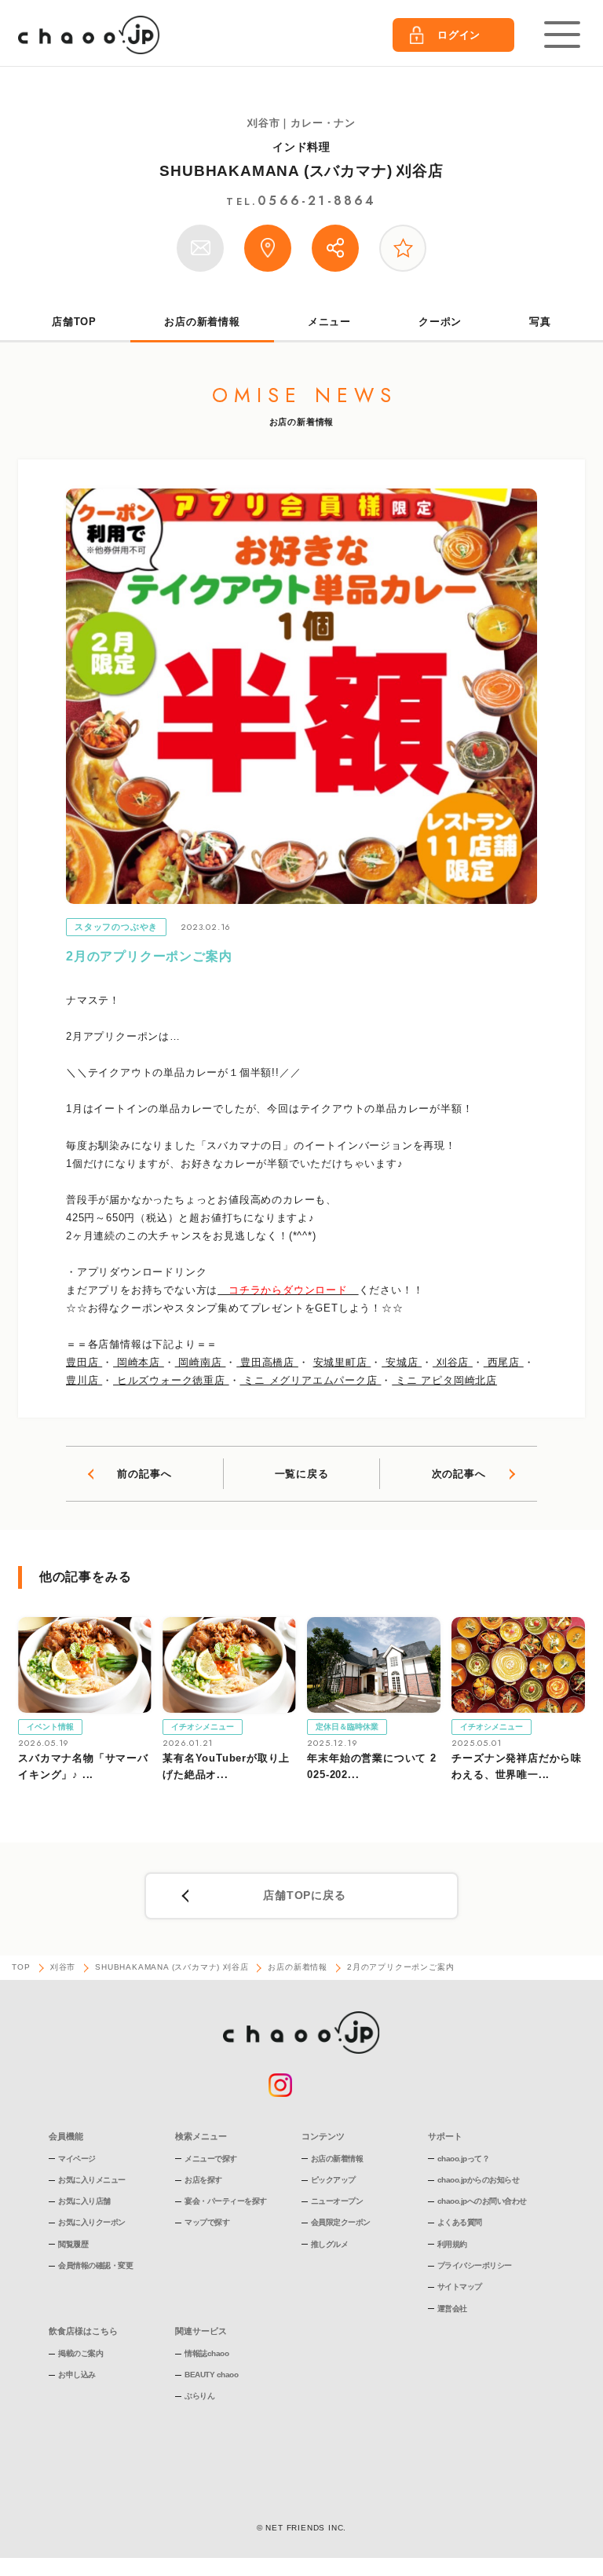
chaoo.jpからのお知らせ (479, 2180)
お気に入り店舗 (84, 2201)
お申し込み (77, 2375)
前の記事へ (144, 1474)
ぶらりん (199, 2396)
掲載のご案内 (80, 2353)
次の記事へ (459, 1474)
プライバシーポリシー (475, 2265)
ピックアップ (333, 2180)
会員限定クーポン (341, 2222)
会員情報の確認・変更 (95, 2265)
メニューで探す (211, 2159)
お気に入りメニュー (92, 2180)
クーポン (440, 322)
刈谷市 (63, 1967)
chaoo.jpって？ (464, 2159)
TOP (21, 1967)
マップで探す (207, 2222)
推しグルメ (330, 2244)
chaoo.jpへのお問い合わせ (482, 2201)
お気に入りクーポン (92, 2222)
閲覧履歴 (73, 2244)
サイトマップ (460, 2287)
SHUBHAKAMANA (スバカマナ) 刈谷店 (301, 171)
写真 (540, 322)
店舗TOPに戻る (304, 1895)
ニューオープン (337, 2201)
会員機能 (66, 2136)
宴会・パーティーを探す (226, 2201)
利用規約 (452, 2244)
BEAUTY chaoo (211, 2375)
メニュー (329, 322)
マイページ (77, 2159)
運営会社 (452, 2309)
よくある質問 (460, 2222)
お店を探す (203, 2180)
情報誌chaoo (206, 2353)
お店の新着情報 (202, 322)
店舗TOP (74, 322)
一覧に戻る (302, 1474)
